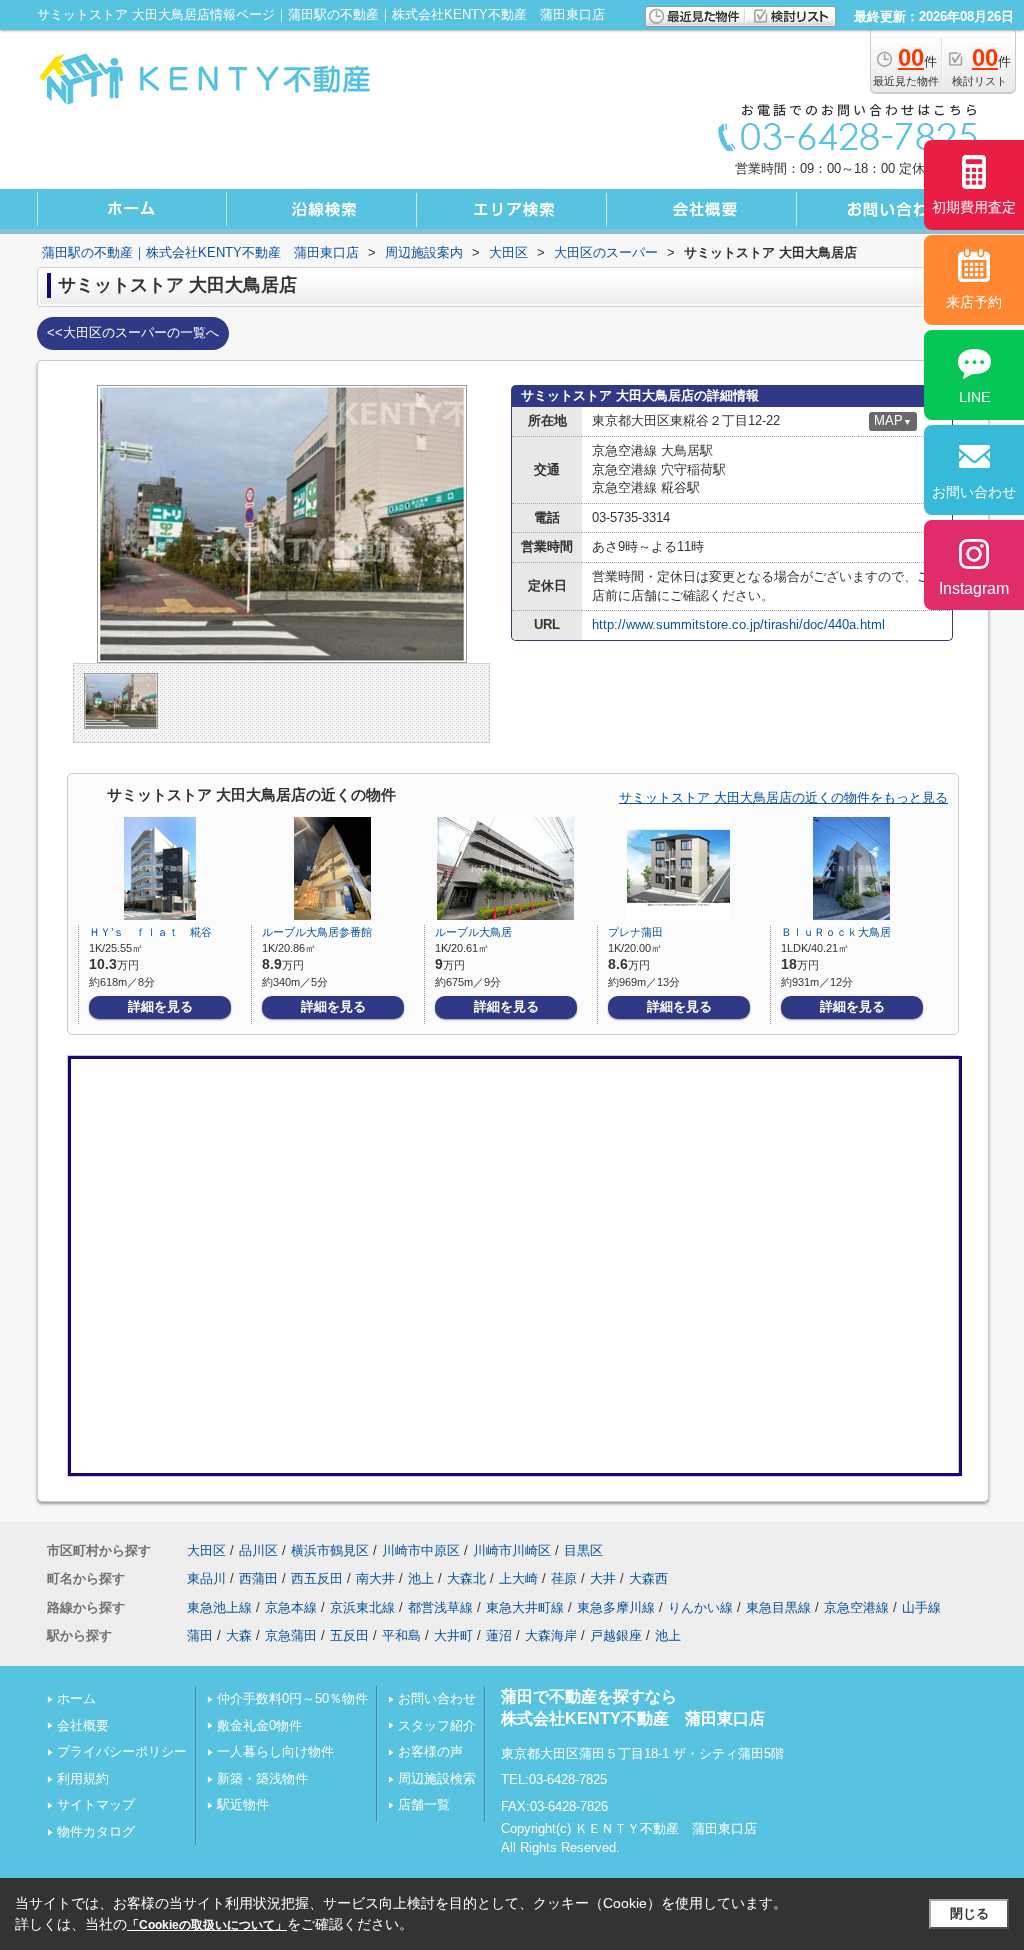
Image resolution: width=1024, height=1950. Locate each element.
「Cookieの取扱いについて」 (207, 1925)
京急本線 (291, 1607)
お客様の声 (430, 1751)
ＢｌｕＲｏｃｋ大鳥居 (836, 932)
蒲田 (200, 1635)
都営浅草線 (440, 1607)
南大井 (375, 1578)
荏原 (564, 1578)
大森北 (466, 1578)
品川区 (258, 1550)
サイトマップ (96, 1804)
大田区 (206, 1550)
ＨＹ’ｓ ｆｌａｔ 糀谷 (150, 932)
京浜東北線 (362, 1607)
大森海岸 (551, 1635)
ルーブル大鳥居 (473, 932)
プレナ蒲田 (635, 932)
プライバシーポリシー (122, 1751)
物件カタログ (96, 1831)
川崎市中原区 (421, 1550)
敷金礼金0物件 (259, 1725)
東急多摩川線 (616, 1607)
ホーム (76, 1698)
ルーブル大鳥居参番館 (317, 932)
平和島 (401, 1635)
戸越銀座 (616, 1635)
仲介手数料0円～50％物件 (292, 1698)
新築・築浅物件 (262, 1778)
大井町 (453, 1635)
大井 (603, 1578)
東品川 (206, 1578)
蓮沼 (499, 1635)
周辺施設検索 (437, 1778)
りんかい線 (700, 1607)
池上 (421, 1578)
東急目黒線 (778, 1607)
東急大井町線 (525, 1607)
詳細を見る (160, 1006)
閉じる (969, 1913)
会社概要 (83, 1725)
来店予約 (974, 302)
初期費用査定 (974, 207)
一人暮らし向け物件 (275, 1751)
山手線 (921, 1607)
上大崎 (518, 1578)
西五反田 (317, 1578)
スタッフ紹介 (437, 1725)
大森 (239, 1635)
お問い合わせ (437, 1698)
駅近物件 (243, 1804)
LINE (974, 397)
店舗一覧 (424, 1804)
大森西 (648, 1578)
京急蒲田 (291, 1635)
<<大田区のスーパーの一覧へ (133, 332)
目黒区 (583, 1550)
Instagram (974, 588)
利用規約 (83, 1778)
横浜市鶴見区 (330, 1550)
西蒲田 (258, 1578)
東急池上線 (219, 1607)
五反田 (349, 1635)
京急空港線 (856, 1607)
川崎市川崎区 (512, 1550)
